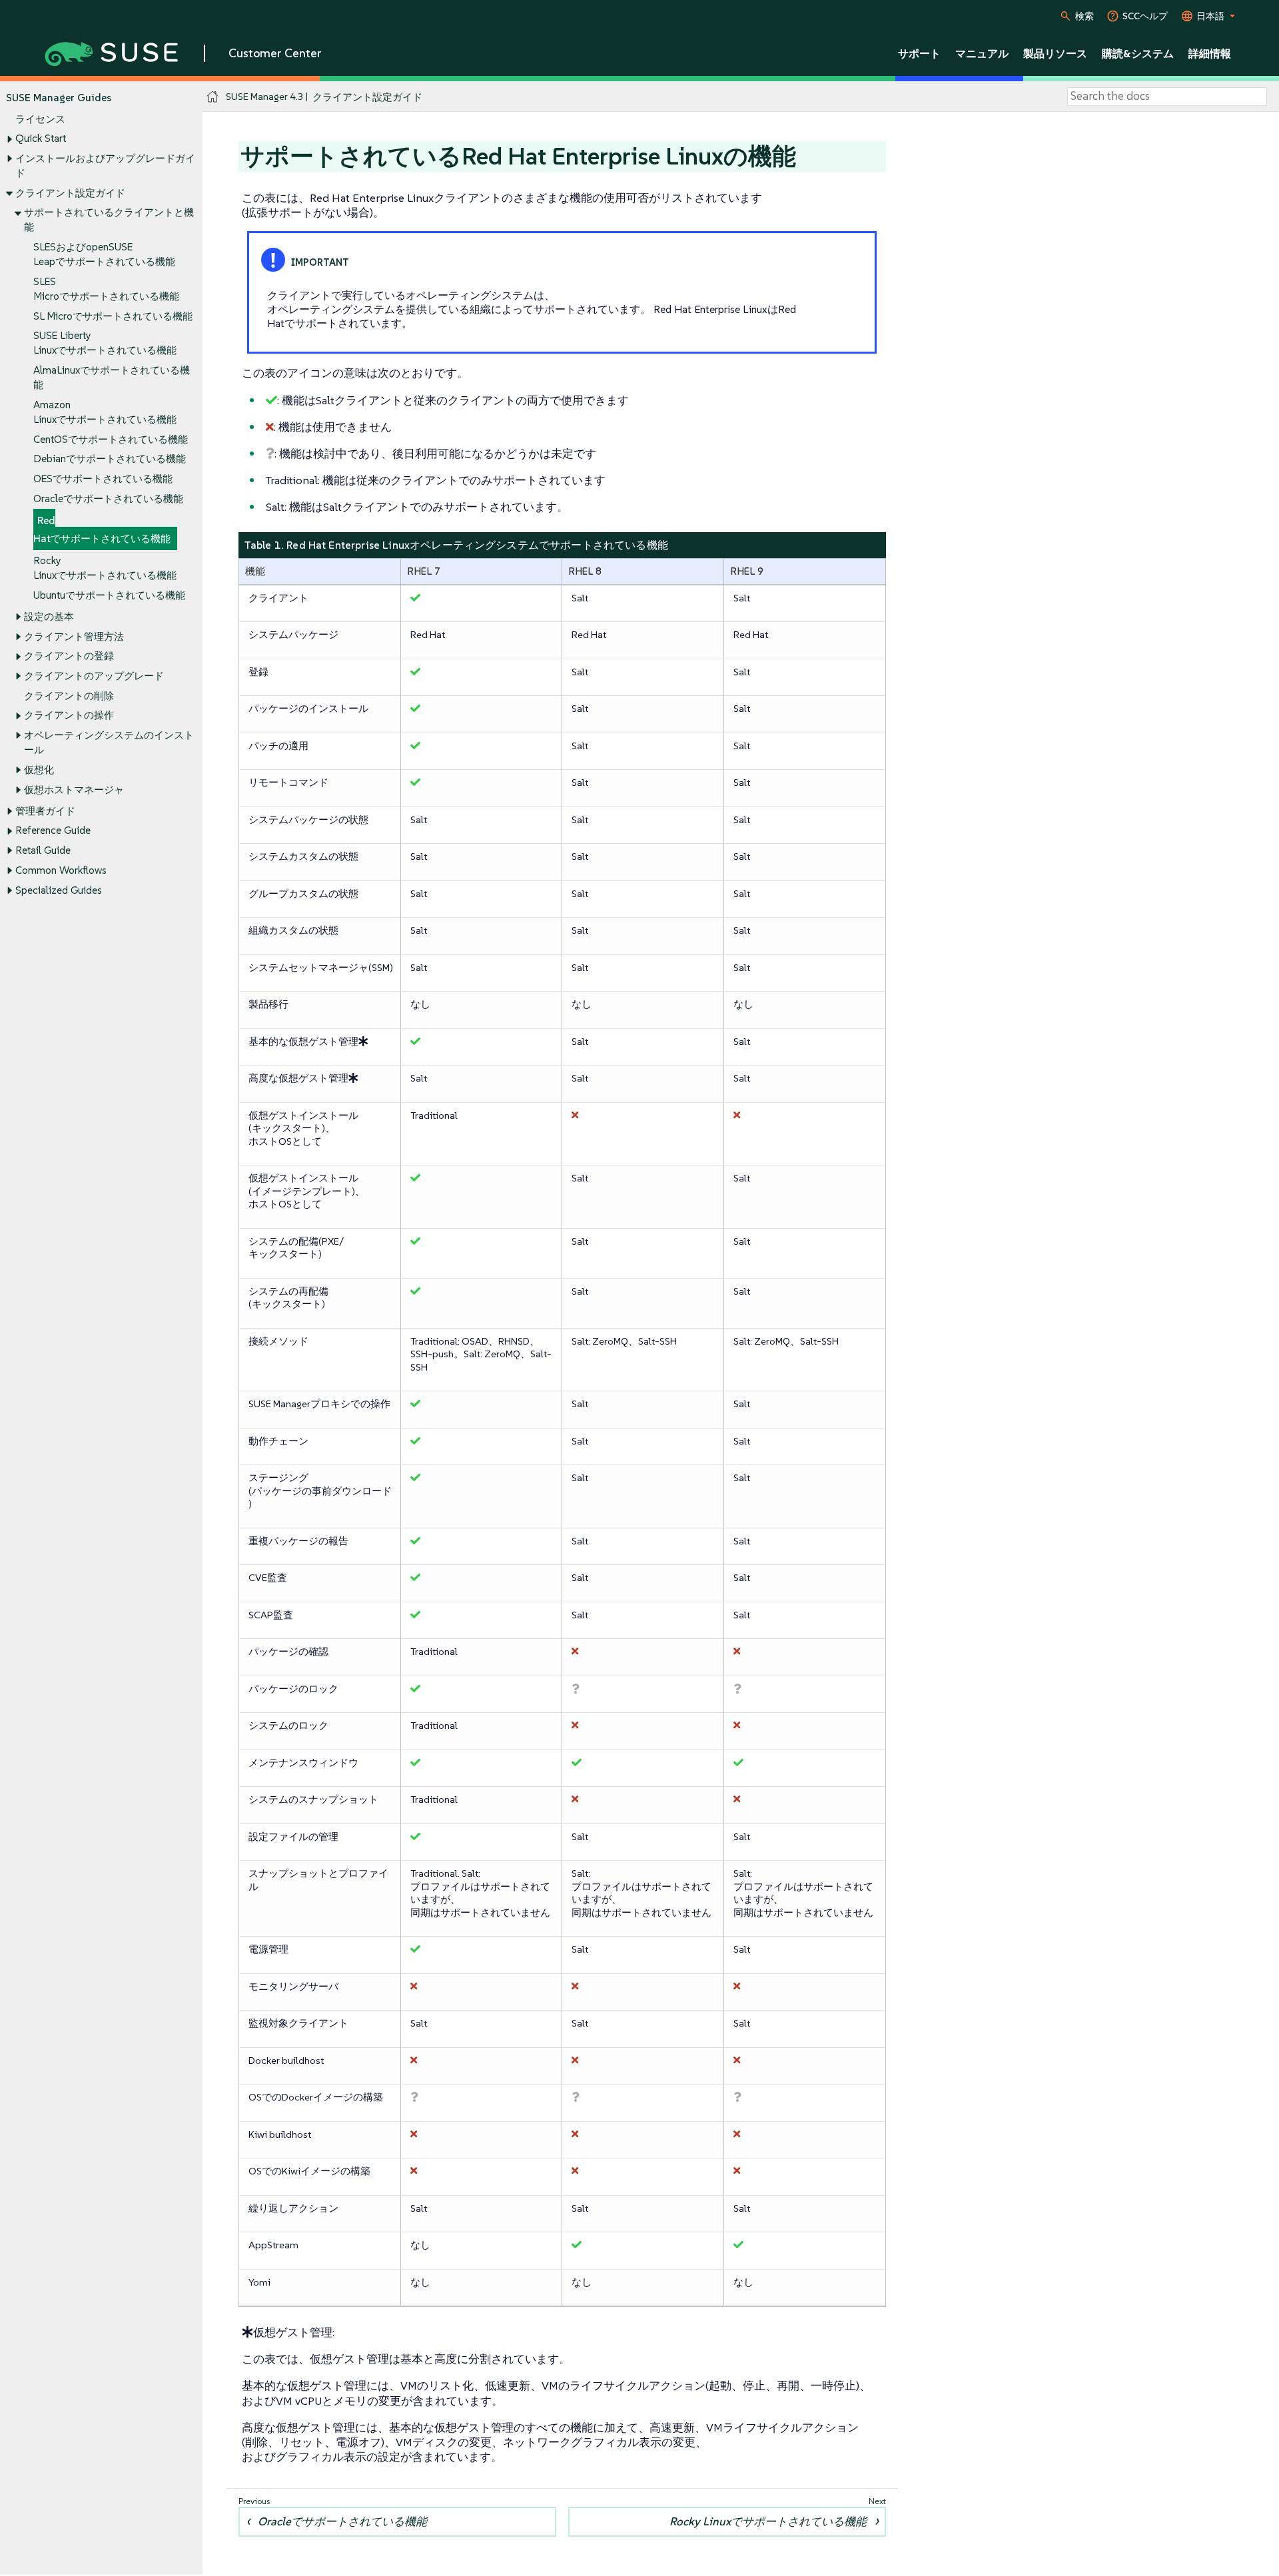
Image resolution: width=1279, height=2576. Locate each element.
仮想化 (39, 770)
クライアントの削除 (69, 696)
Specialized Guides (59, 890)
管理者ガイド (45, 811)
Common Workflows (61, 870)
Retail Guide (43, 850)
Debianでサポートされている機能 (110, 459)
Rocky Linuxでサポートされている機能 (768, 2521)
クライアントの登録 (69, 656)
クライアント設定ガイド (70, 193)
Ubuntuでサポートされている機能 (109, 595)
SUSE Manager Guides (59, 98)
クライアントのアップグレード (94, 676)
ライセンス (40, 119)
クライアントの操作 (69, 715)
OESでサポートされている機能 (103, 479)
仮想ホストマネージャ (74, 790)
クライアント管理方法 (74, 636)
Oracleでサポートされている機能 (108, 498)
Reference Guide (53, 830)
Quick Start (41, 138)
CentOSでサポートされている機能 (111, 439)
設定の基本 (49, 616)
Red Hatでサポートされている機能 (102, 530)
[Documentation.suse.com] (213, 97)
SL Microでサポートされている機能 (113, 316)
